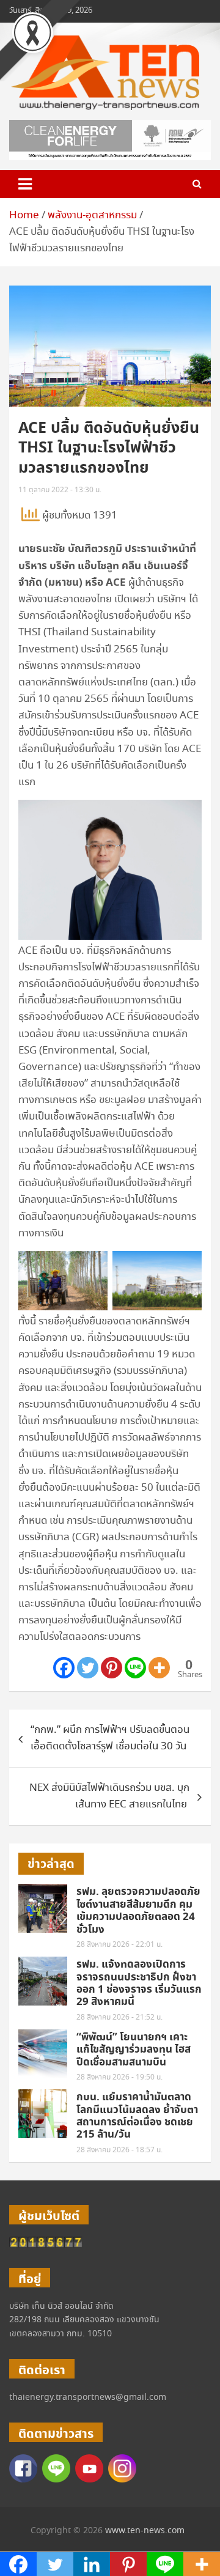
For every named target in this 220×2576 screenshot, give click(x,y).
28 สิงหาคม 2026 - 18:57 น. (119, 2150)
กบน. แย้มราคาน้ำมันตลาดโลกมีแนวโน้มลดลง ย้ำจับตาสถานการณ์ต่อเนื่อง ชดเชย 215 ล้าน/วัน (137, 2116)
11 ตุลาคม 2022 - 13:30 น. (60, 490)
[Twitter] (88, 1668)
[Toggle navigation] (25, 184)
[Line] (135, 1668)
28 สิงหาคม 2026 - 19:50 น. (119, 2077)
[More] (159, 1668)
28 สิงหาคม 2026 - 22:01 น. (119, 1945)
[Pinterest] (112, 1668)
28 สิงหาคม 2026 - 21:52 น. (119, 2017)
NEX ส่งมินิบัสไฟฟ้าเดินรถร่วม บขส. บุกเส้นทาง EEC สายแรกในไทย (109, 1796)
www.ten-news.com (145, 2531)
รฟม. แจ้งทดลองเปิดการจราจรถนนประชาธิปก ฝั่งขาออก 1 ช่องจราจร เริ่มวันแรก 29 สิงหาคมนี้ (139, 1983)
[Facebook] (64, 1668)
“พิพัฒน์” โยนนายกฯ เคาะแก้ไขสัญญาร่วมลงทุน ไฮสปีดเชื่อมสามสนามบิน (134, 2050)
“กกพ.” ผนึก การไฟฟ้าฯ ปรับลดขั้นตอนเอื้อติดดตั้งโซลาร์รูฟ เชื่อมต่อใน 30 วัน (110, 1738)
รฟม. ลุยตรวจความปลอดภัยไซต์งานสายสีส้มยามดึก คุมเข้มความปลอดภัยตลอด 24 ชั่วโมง (138, 1910)
